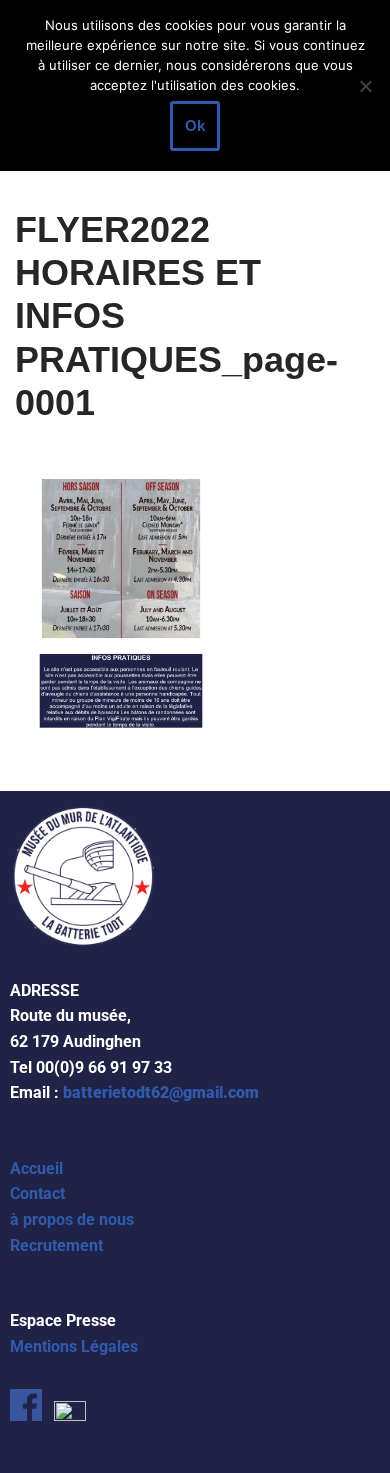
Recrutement (56, 1245)
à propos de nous (72, 1219)
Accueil (36, 1168)
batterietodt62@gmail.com (161, 1092)
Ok (195, 125)
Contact (37, 1193)
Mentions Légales (74, 1346)
